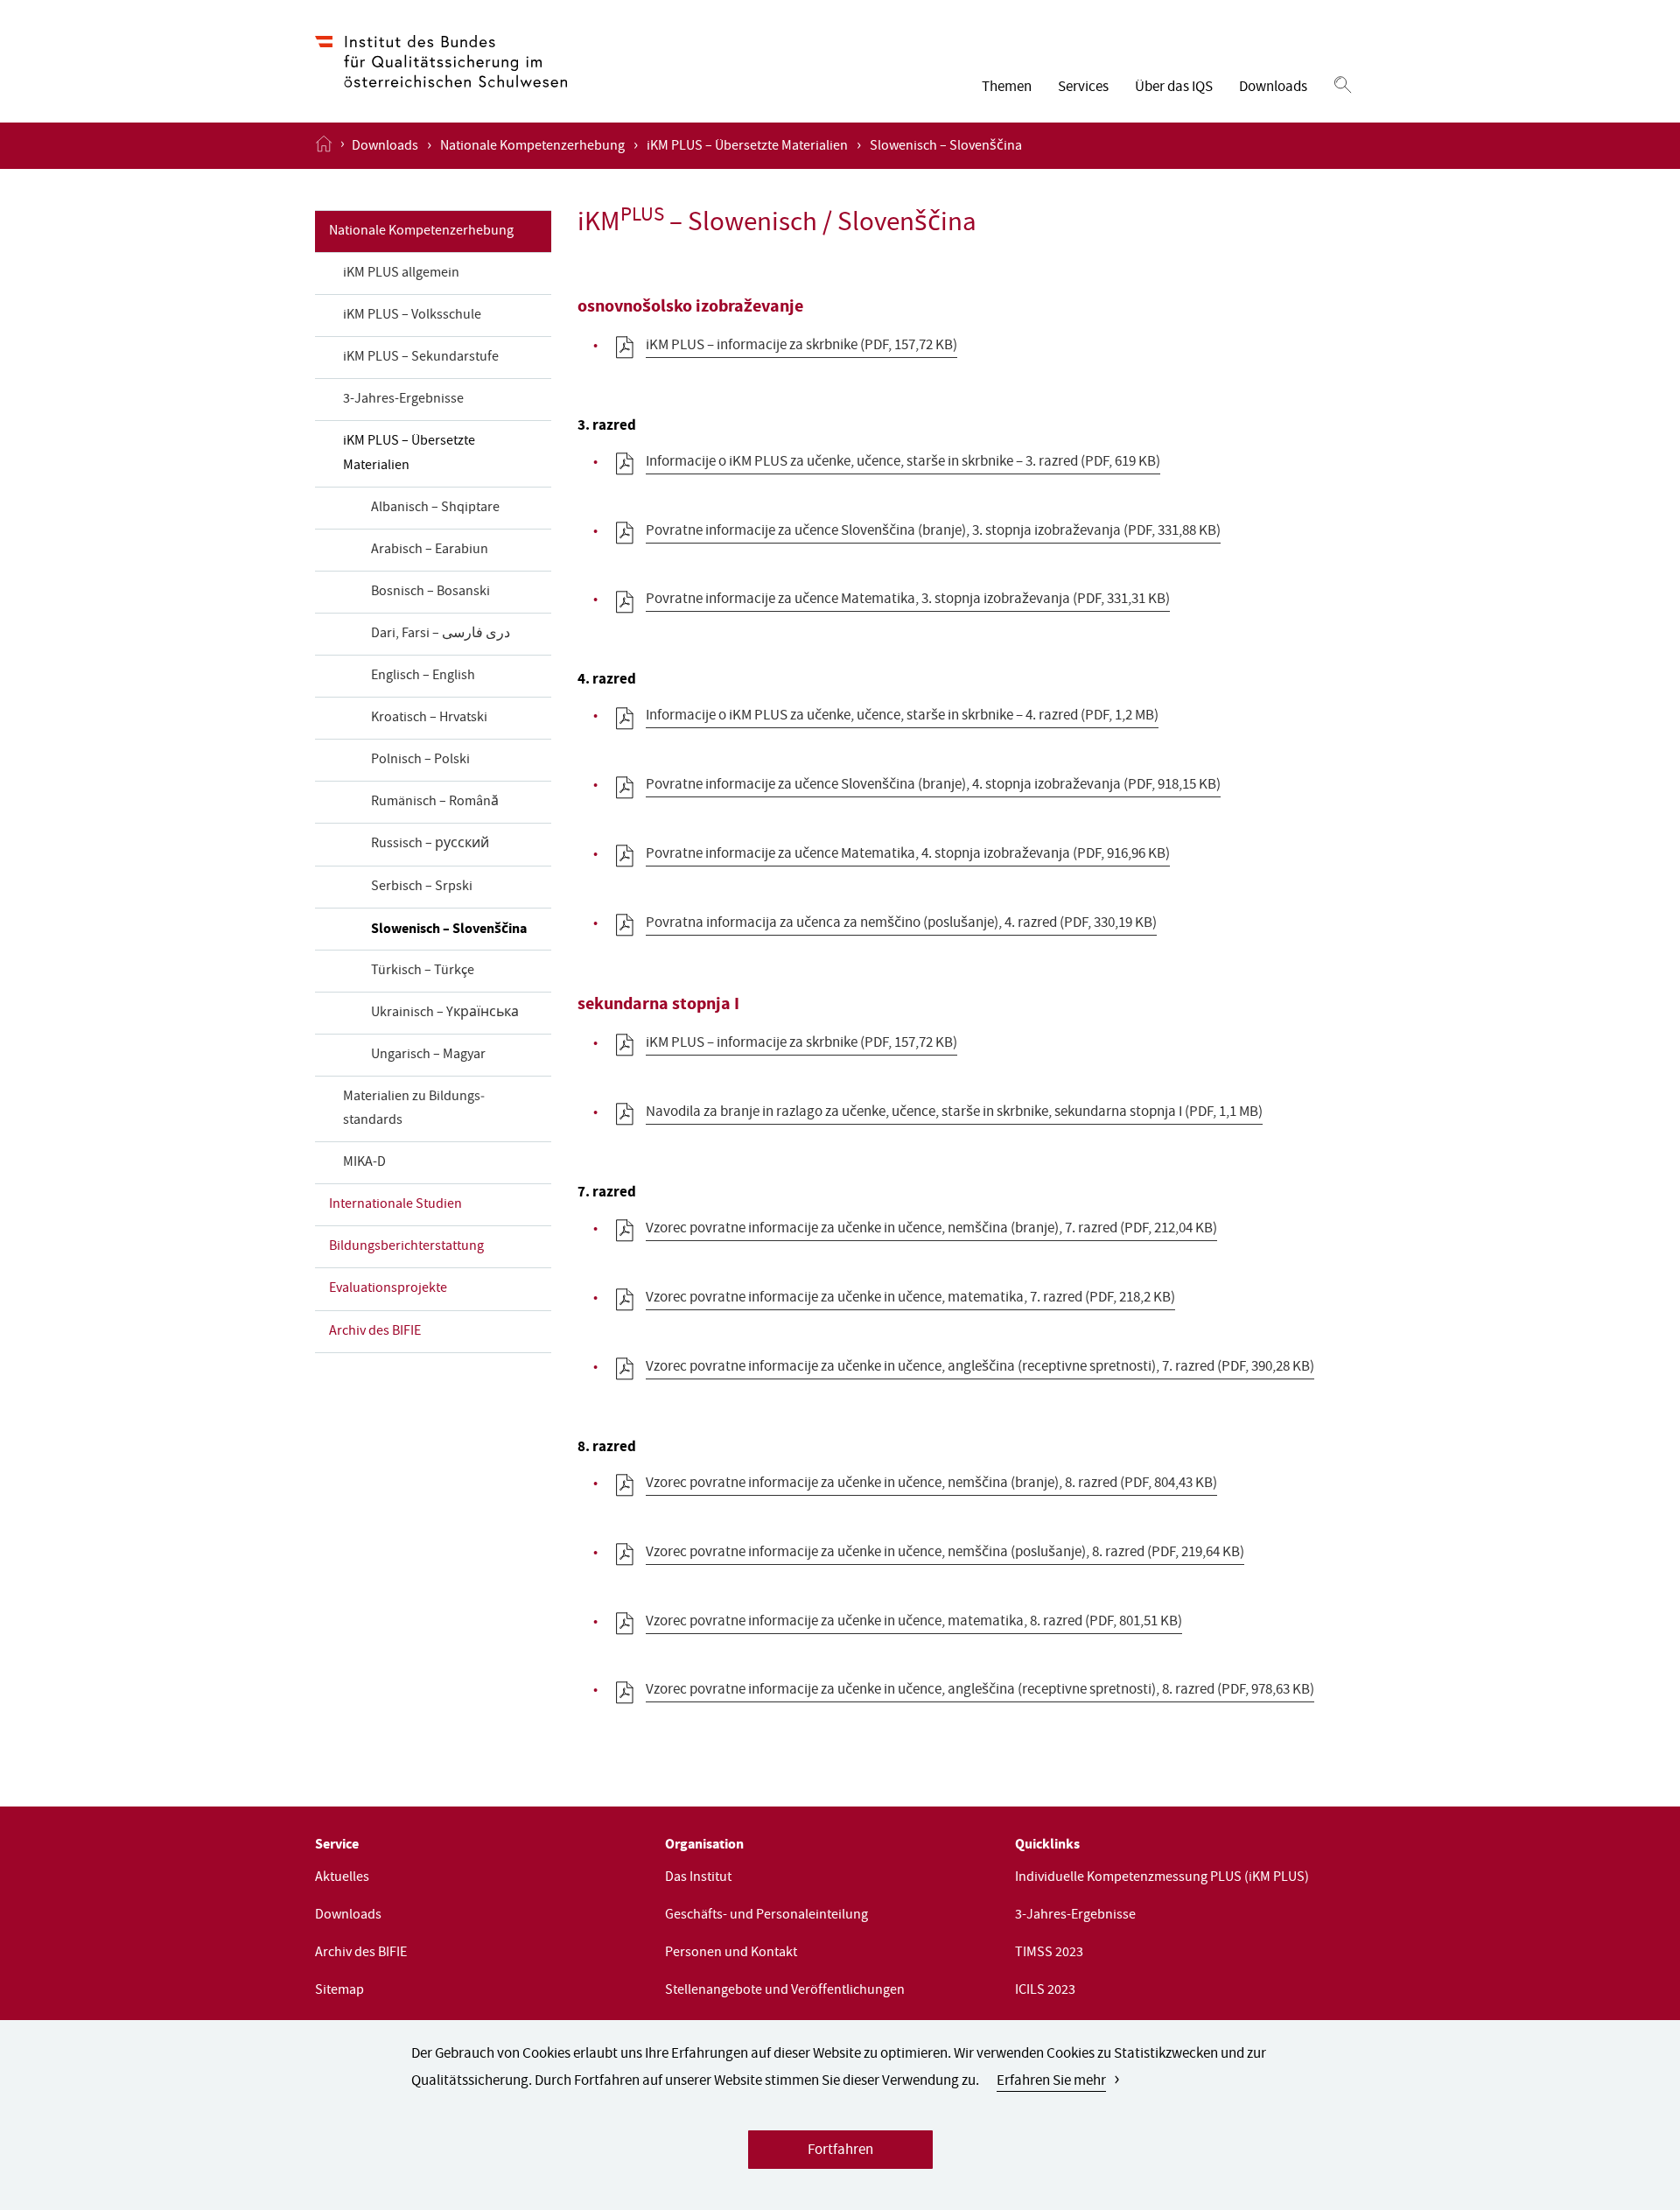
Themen (1007, 88)
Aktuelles (342, 1878)
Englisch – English (423, 677)
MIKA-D (364, 1163)
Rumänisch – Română (435, 803)
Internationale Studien (395, 1205)
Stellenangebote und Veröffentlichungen (785, 1991)
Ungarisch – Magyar (428, 1056)
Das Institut (698, 1878)
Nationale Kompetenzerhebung (532, 147)
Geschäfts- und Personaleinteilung (766, 1916)
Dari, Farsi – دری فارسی (441, 635)
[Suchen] (1343, 86)
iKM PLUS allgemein (401, 274)
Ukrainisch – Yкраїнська (445, 1014)
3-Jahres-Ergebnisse (403, 400)
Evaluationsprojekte (388, 1289)
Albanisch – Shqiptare (435, 509)
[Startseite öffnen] (324, 145)
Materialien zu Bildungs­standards (414, 1109)
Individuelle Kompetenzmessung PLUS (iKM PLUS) (1162, 1878)
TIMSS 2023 (1049, 1954)
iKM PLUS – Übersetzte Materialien (747, 147)
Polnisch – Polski (420, 761)
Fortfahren (840, 2151)
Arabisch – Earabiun (430, 551)
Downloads (1273, 88)
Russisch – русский (430, 845)
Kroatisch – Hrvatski (429, 719)
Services (1083, 88)
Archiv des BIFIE (375, 1332)
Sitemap (339, 1991)
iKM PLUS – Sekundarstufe (421, 358)
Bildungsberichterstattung (406, 1247)
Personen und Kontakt (731, 1954)
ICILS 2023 (1045, 1991)
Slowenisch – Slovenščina (449, 930)
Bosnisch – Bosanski (430, 593)
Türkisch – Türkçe (423, 972)
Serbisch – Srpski (422, 888)
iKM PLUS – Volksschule (412, 316)
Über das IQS (1174, 88)
